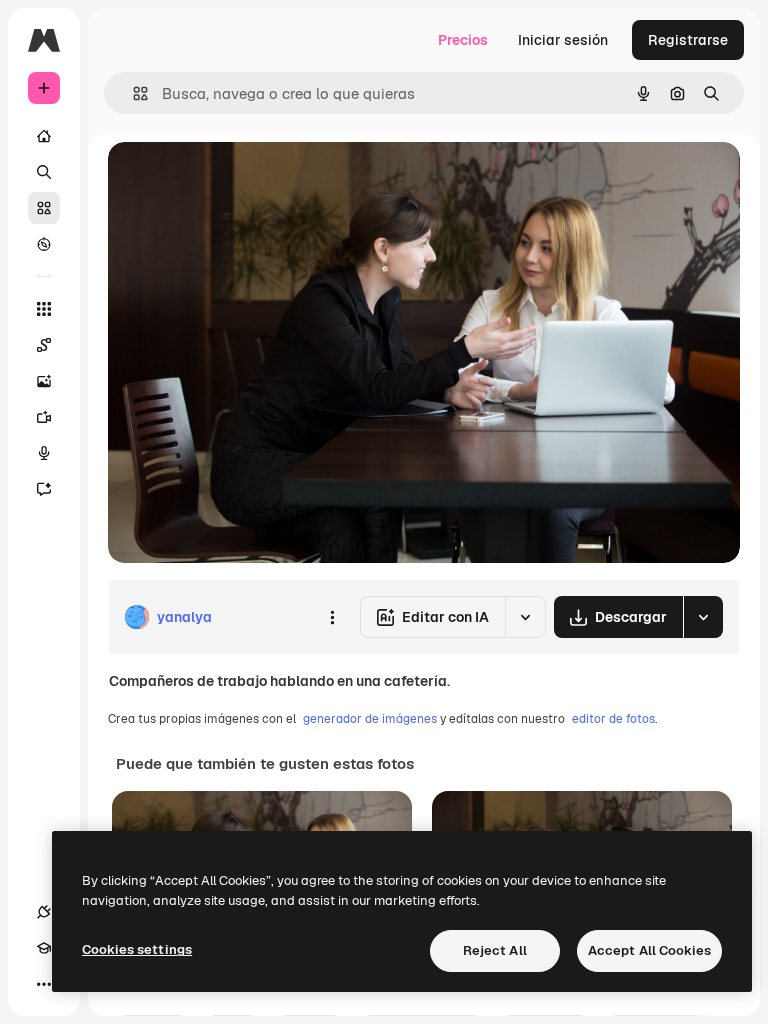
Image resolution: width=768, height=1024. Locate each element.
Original (236, 179)
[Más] (44, 984)
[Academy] (44, 948)
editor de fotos (613, 719)
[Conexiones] (44, 912)
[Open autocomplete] (132, 93)
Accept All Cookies (649, 950)
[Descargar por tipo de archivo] (703, 617)
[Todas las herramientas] (44, 309)
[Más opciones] (332, 617)
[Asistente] (44, 489)
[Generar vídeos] (44, 417)
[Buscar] (44, 172)
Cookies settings (137, 949)
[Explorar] (44, 244)
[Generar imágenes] (44, 381)
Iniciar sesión (563, 40)
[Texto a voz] (44, 453)
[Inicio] (44, 136)
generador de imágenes (370, 719)
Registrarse (688, 40)
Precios (463, 40)
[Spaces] (44, 345)
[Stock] (44, 208)
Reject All (495, 950)
